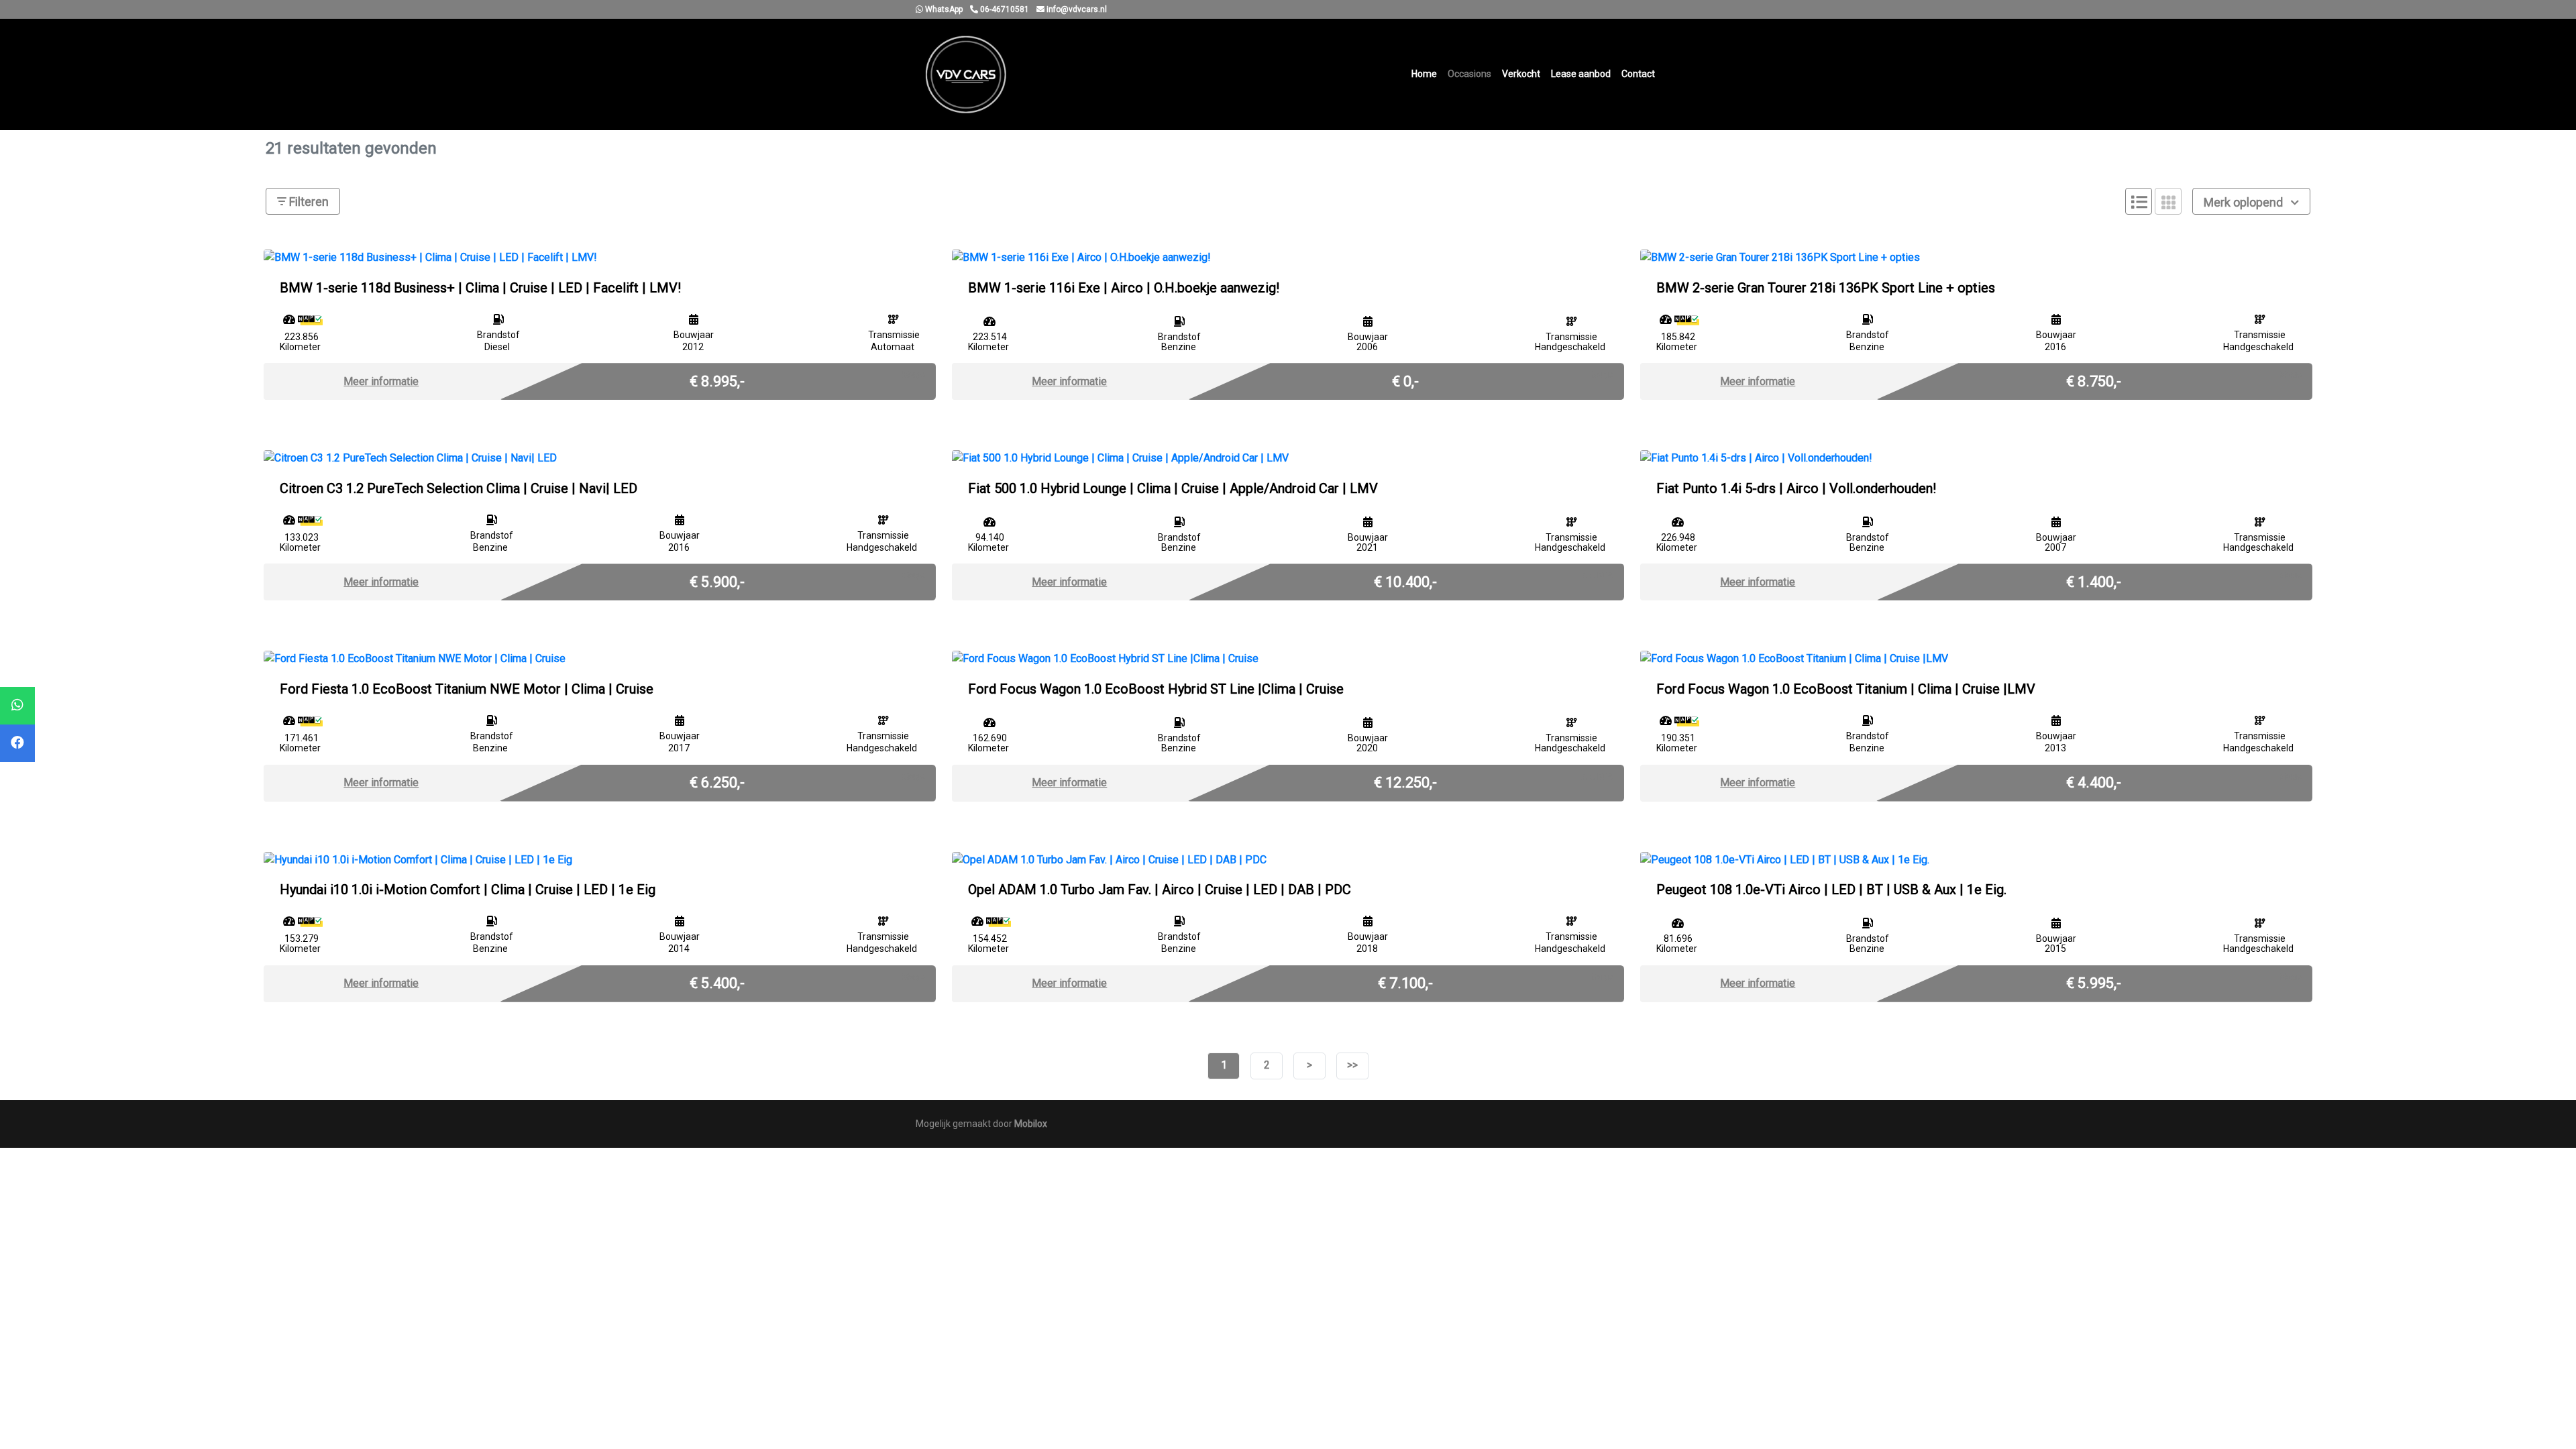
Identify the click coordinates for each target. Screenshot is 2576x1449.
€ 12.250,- (1405, 782)
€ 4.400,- (2094, 782)
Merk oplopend (2245, 202)
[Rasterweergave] (2168, 201)
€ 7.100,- (1405, 982)
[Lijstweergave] (2139, 201)
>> (1352, 1065)
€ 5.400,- (717, 982)
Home (1424, 74)
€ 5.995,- (2094, 982)
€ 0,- (1405, 380)
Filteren (308, 202)
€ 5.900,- (717, 581)
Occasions (1469, 74)
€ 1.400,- (2094, 581)
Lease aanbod (1581, 74)
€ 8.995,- (717, 380)
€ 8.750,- (2094, 380)
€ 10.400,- (1405, 581)
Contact (1638, 74)
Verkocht (1521, 74)
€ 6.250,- (717, 782)
